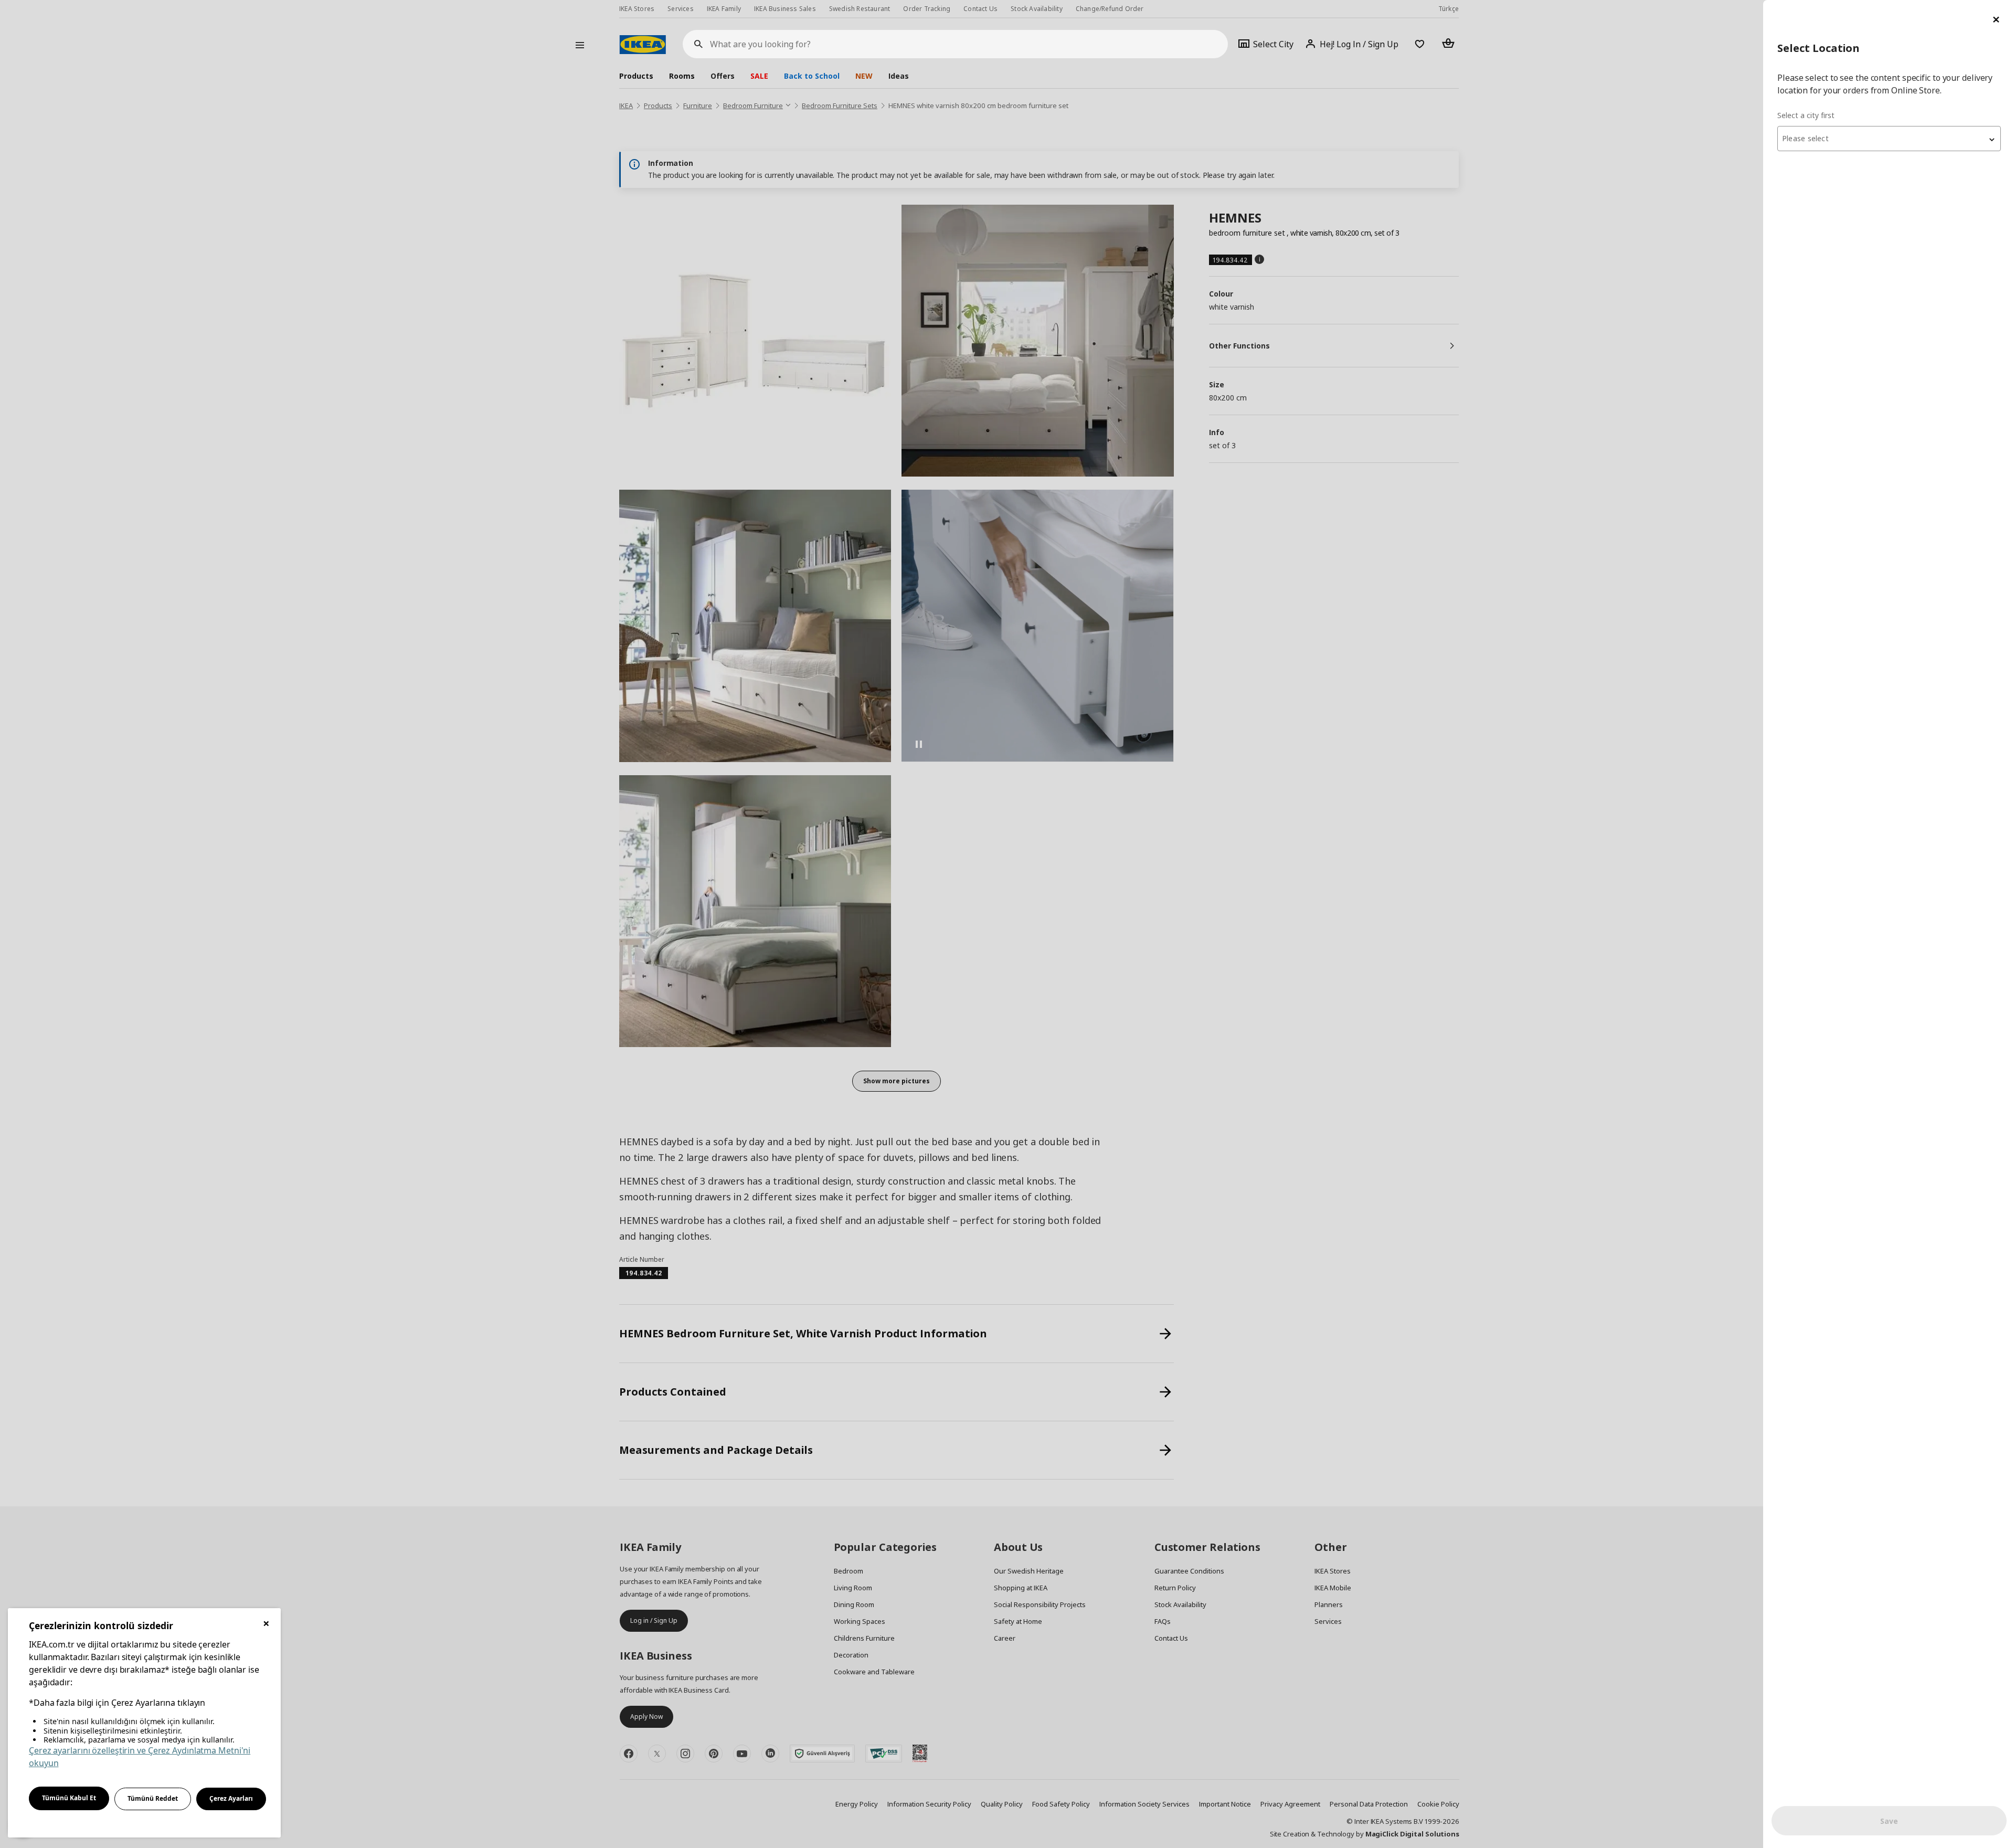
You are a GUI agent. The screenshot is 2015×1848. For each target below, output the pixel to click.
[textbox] (1889, 139)
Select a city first (1806, 115)
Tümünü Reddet (153, 1798)
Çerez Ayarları (231, 1798)
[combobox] (1889, 139)
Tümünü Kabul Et (69, 1798)
